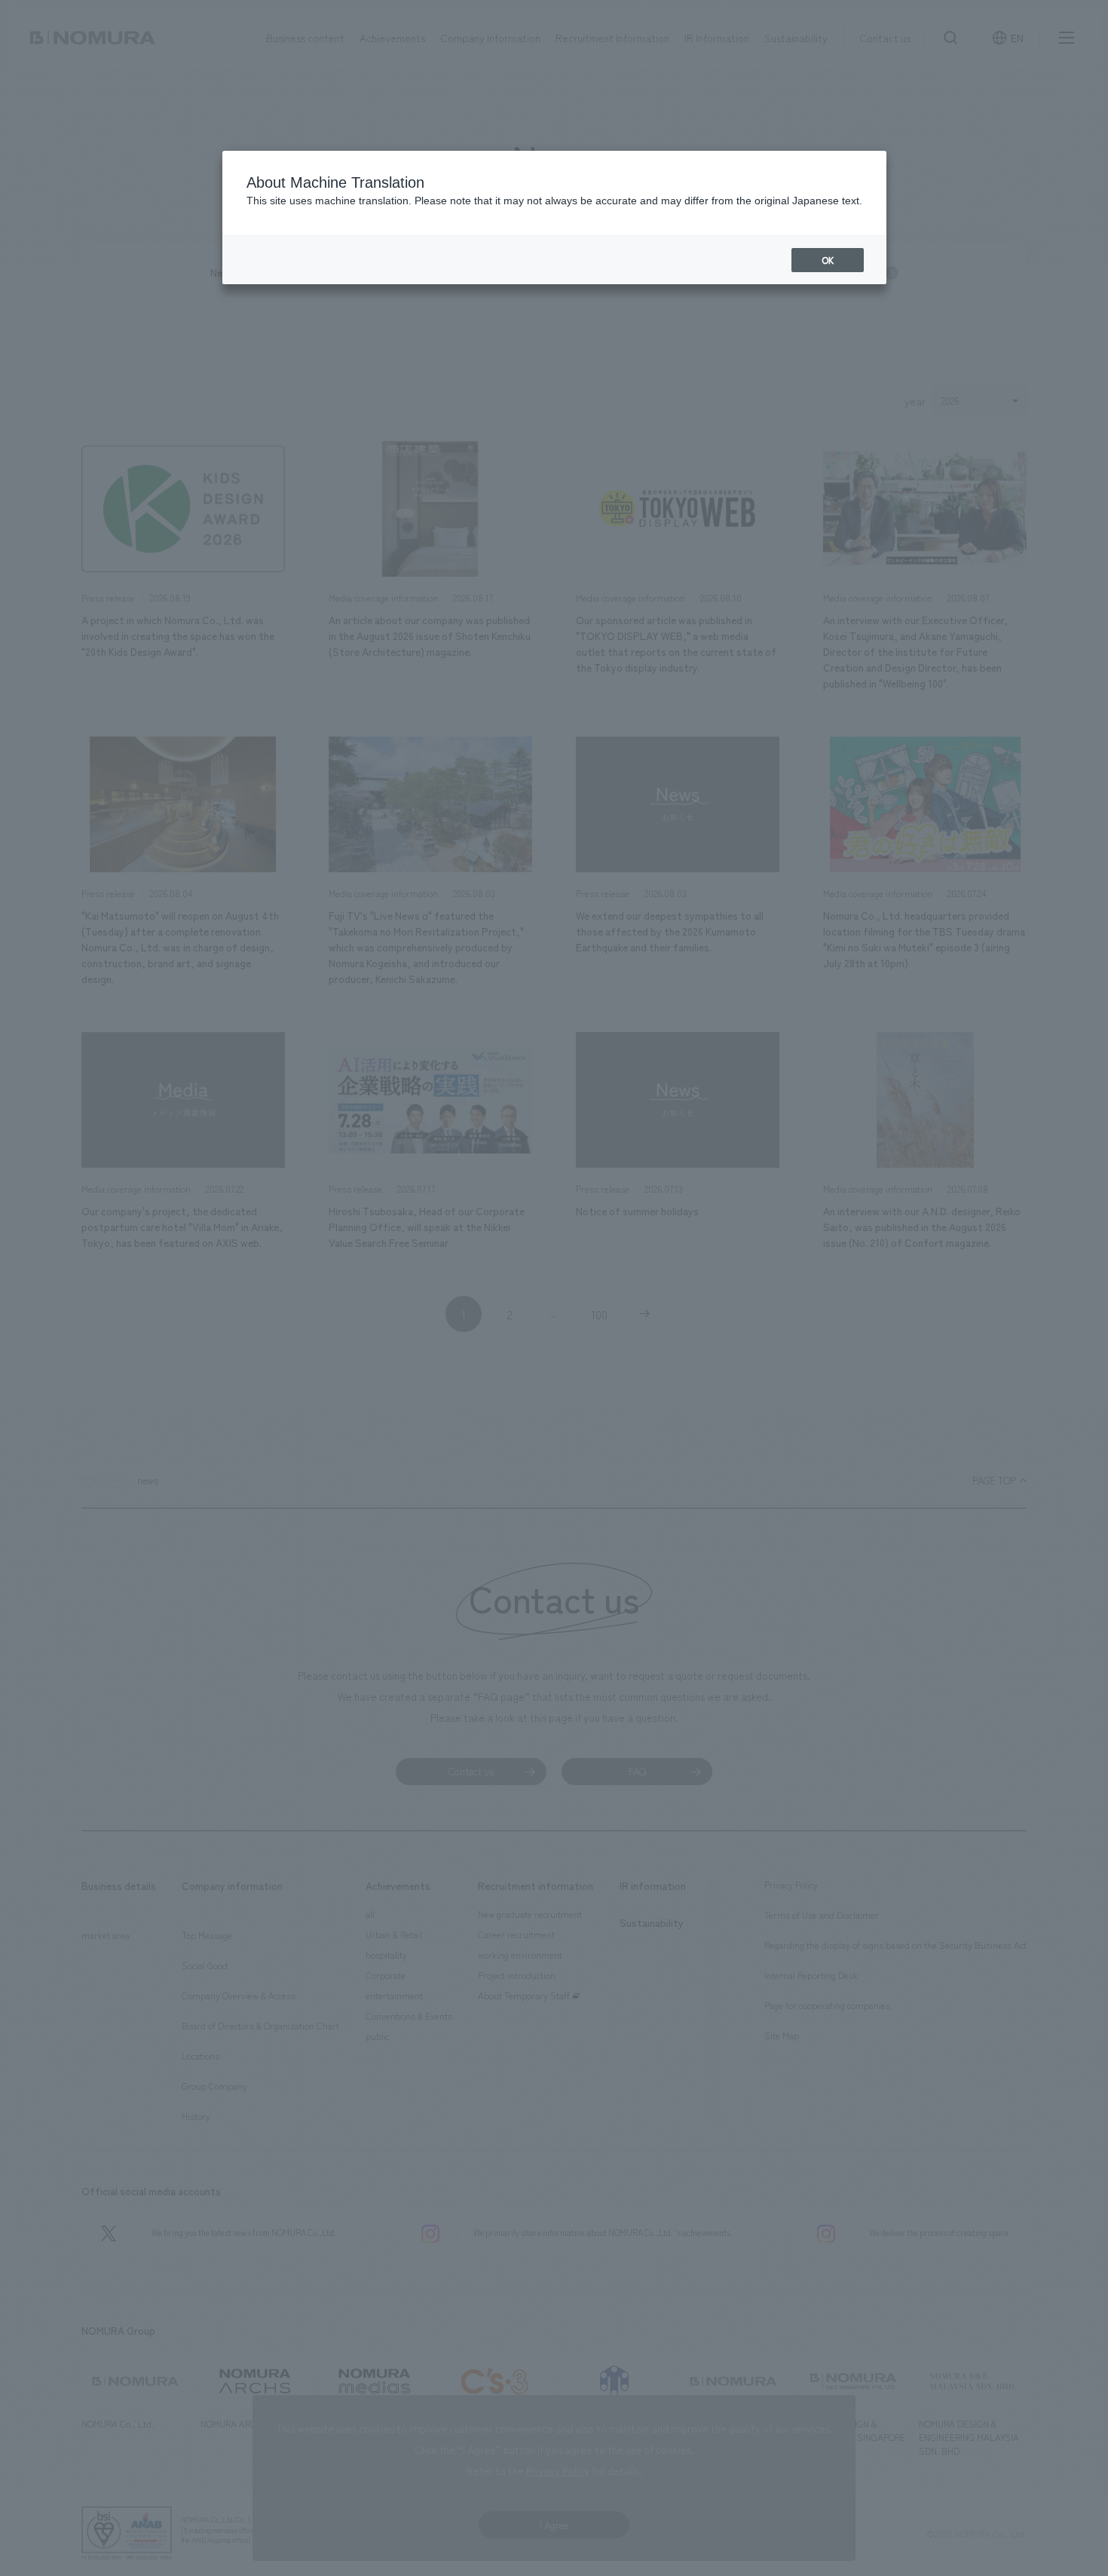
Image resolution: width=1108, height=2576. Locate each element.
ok (828, 260)
